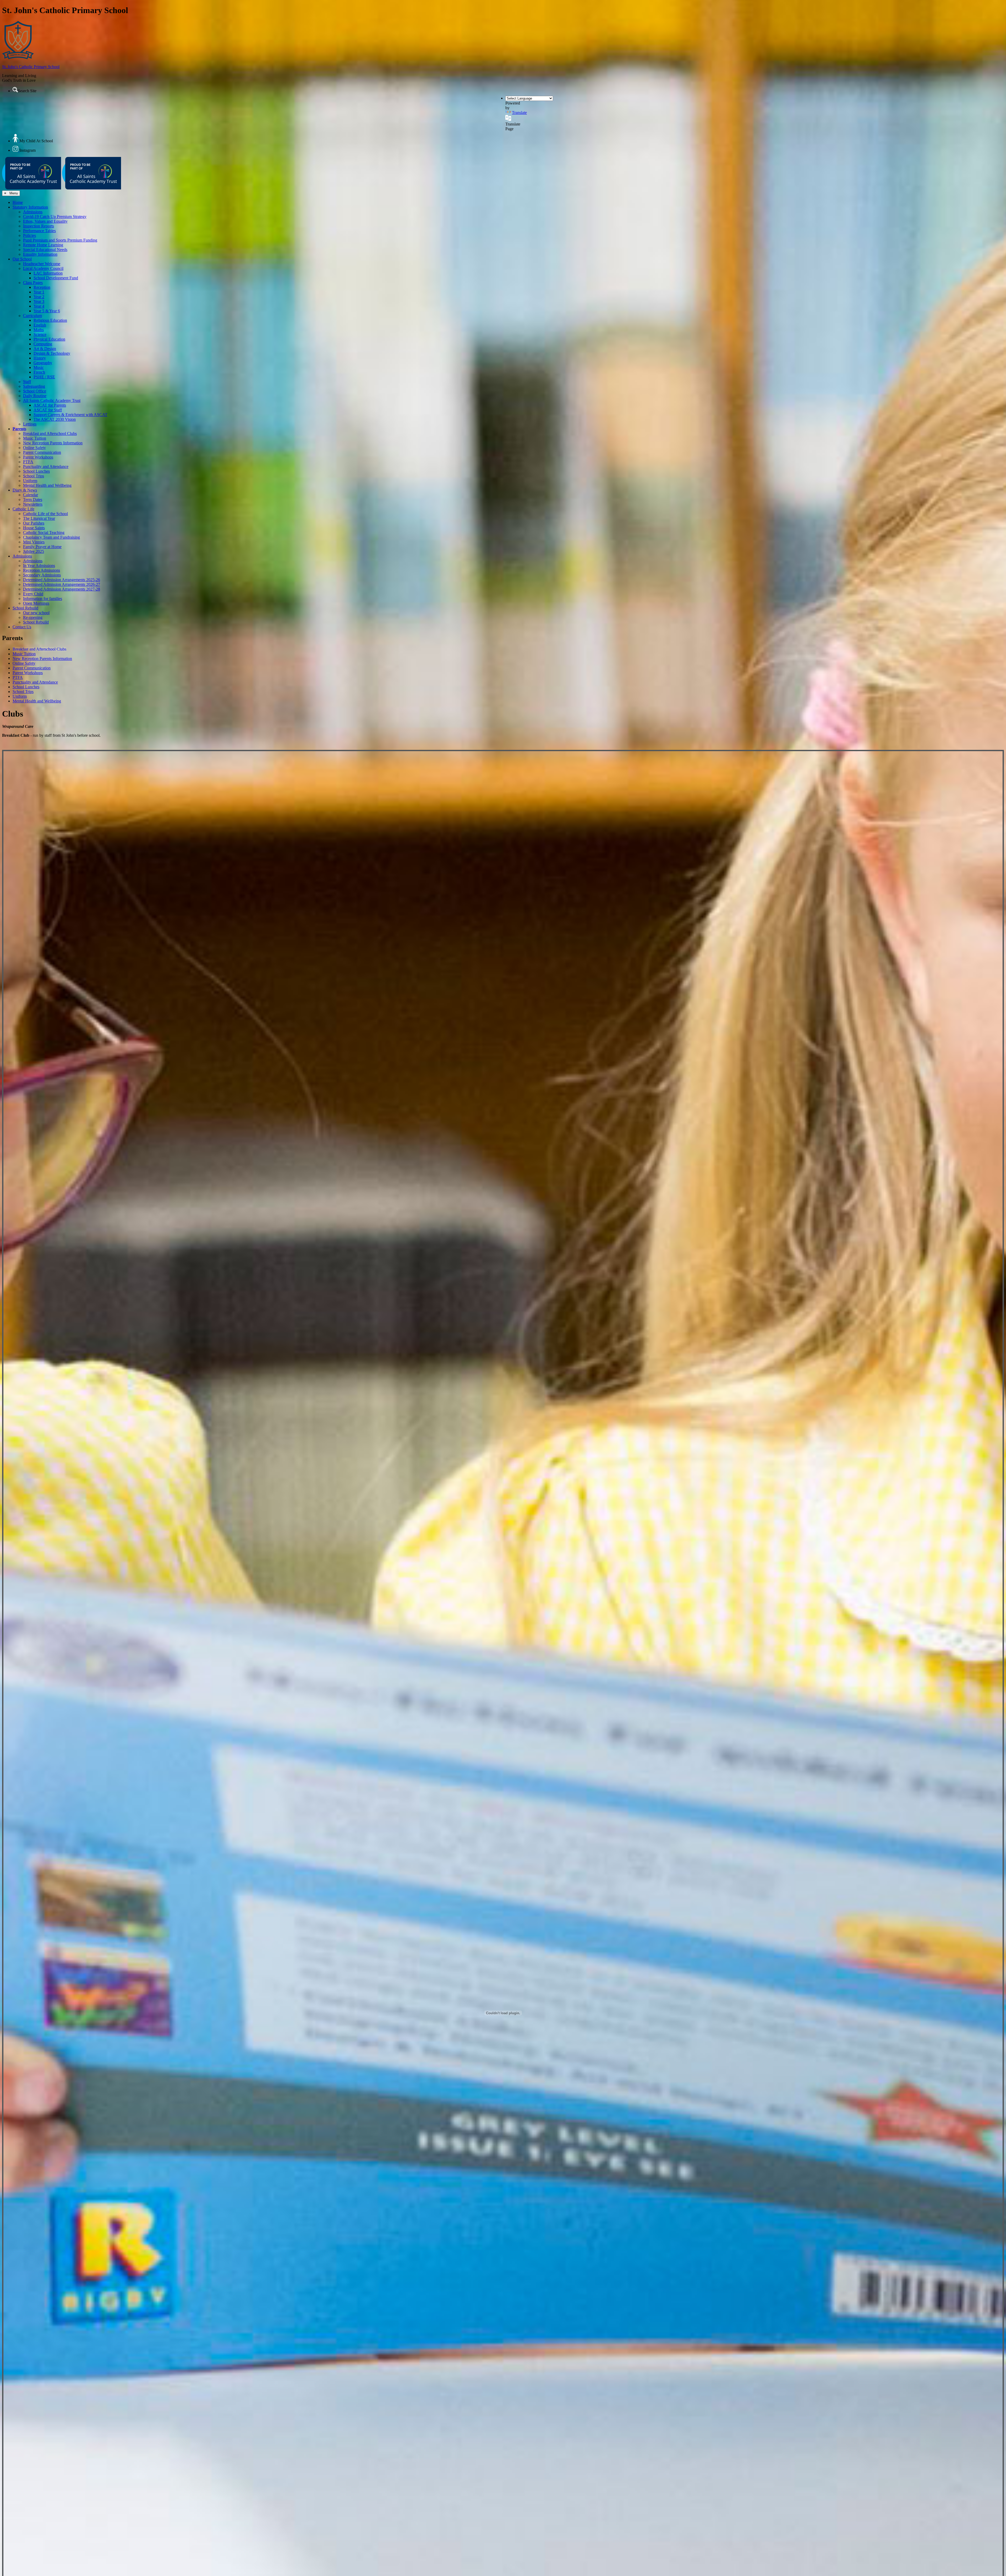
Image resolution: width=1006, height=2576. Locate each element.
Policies (29, 235)
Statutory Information (30, 207)
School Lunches (36, 471)
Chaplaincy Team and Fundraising (51, 537)
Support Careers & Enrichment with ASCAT (70, 415)
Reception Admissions (42, 570)
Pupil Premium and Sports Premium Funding (60, 240)
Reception (42, 287)
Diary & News (25, 490)
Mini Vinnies (34, 542)
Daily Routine (35, 396)
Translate (519, 113)
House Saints (34, 528)
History (40, 358)
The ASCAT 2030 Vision (55, 419)
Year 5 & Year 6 (47, 311)
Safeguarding (34, 386)
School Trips (34, 476)
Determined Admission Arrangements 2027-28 (62, 589)
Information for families (43, 599)
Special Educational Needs (45, 250)
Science (40, 334)
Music (39, 367)
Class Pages (33, 283)
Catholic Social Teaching (44, 533)
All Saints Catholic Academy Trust (52, 400)
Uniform (30, 481)
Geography (43, 363)
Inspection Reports (39, 226)
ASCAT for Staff (48, 410)
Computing (43, 344)
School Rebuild (25, 608)
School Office (35, 391)
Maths (39, 330)
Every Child (33, 594)
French (39, 372)
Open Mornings (36, 603)
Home (18, 202)
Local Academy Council (43, 268)
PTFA (28, 462)
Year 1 (39, 292)
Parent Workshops (38, 457)
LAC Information (48, 273)
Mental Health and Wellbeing (47, 485)
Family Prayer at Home (42, 547)
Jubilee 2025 (34, 551)
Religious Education (50, 320)
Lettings (30, 424)
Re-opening (33, 617)
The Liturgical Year (39, 518)
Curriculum (32, 316)
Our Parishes (34, 523)
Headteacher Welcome (42, 264)
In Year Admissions (39, 566)
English (40, 325)
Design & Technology (52, 353)
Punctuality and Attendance (46, 466)
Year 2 (39, 297)
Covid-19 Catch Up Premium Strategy (55, 217)
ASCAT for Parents (50, 405)
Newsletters (33, 504)
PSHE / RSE (44, 377)
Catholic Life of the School (45, 514)
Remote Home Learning (43, 245)
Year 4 (39, 306)
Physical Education (49, 339)
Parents (19, 429)
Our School (22, 259)
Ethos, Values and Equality (45, 221)
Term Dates (33, 500)
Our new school (36, 613)
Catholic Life (23, 509)
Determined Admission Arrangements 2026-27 (62, 584)
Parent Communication (42, 452)
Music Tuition (35, 438)
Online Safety (34, 448)
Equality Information (40, 254)
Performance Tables (39, 231)
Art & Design (45, 349)
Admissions (33, 212)
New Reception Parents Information (53, 443)
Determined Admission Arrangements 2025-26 (62, 580)
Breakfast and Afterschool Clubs (50, 433)
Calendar (31, 495)
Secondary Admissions (42, 575)
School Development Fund (56, 278)
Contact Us (22, 627)
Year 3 (39, 301)
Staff (27, 382)
